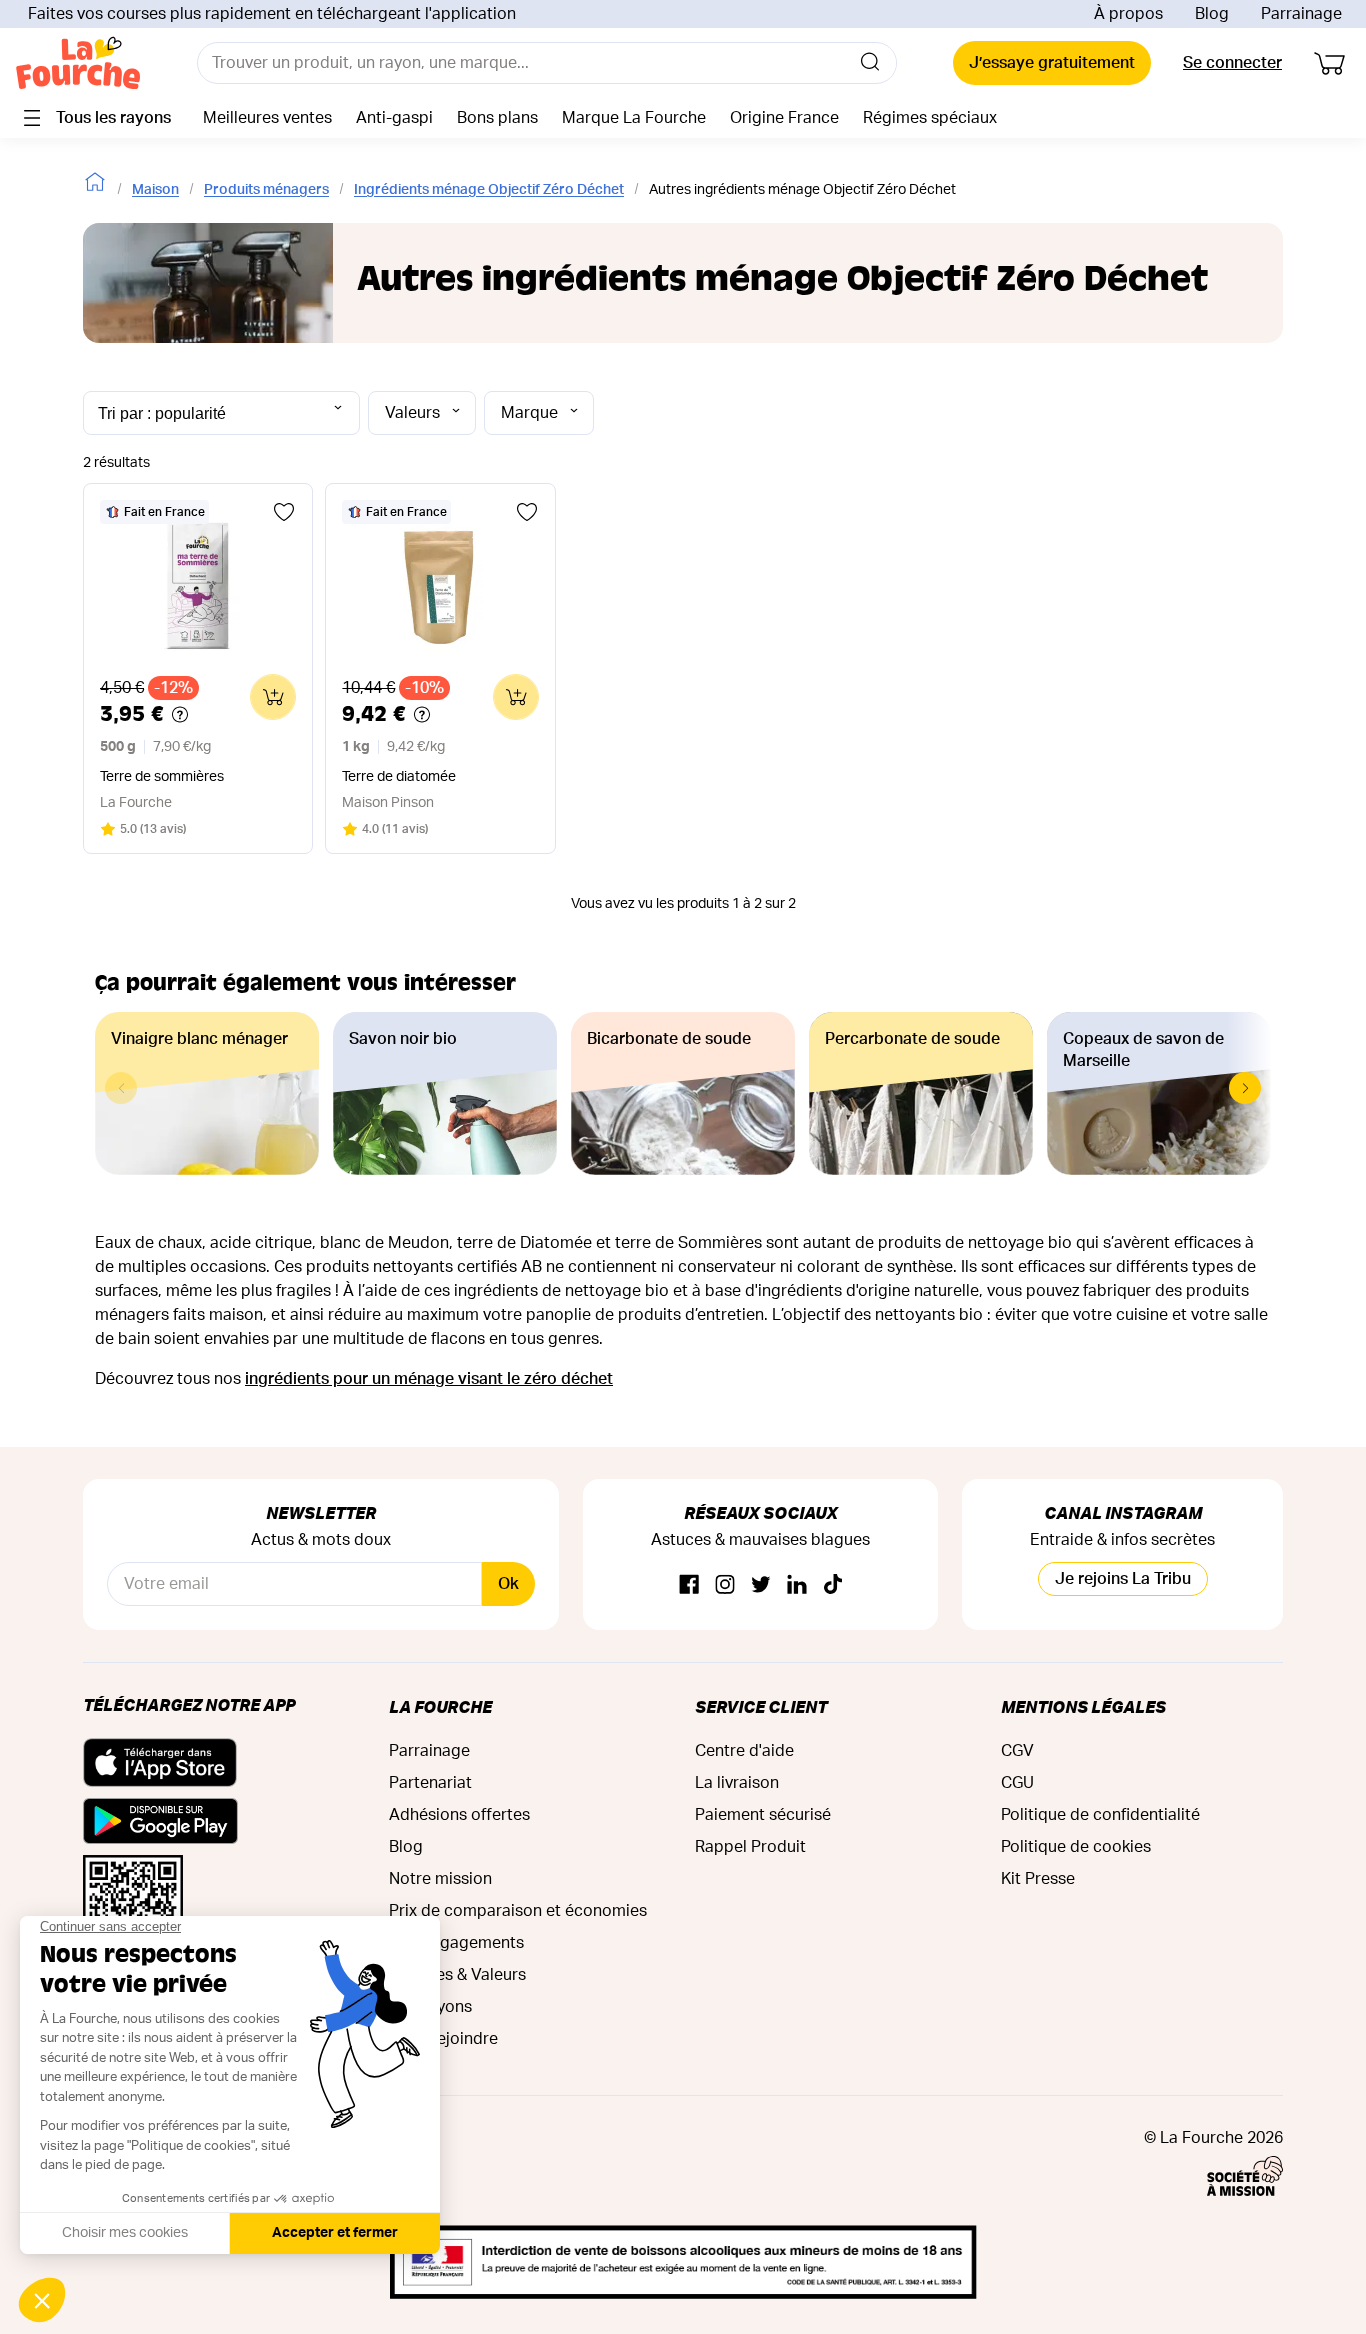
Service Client (761, 1706)
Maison (155, 190)
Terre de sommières (162, 777)
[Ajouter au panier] (273, 697)
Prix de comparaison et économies (518, 1911)
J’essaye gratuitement (1052, 63)
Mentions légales (1083, 1706)
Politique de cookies (1076, 1847)
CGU (1017, 1783)
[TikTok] (833, 1585)
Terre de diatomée (399, 777)
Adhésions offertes (459, 1815)
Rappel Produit (750, 1847)
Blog (1212, 14)
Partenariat (430, 1783)
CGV (1017, 1751)
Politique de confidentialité (1100, 1815)
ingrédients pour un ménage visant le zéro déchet (429, 1379)
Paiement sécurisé (763, 1815)
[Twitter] (761, 1585)
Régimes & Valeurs (457, 1975)
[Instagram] (725, 1585)
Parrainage (1301, 14)
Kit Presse (1038, 1879)
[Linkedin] (797, 1585)
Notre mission (440, 1879)
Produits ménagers (266, 190)
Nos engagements (456, 1943)
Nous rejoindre (443, 2039)
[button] (1245, 1088)
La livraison (737, 1783)
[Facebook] (689, 1585)
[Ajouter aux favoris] (284, 512)
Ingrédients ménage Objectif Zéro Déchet (489, 190)
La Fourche (440, 1706)
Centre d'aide (744, 1751)
